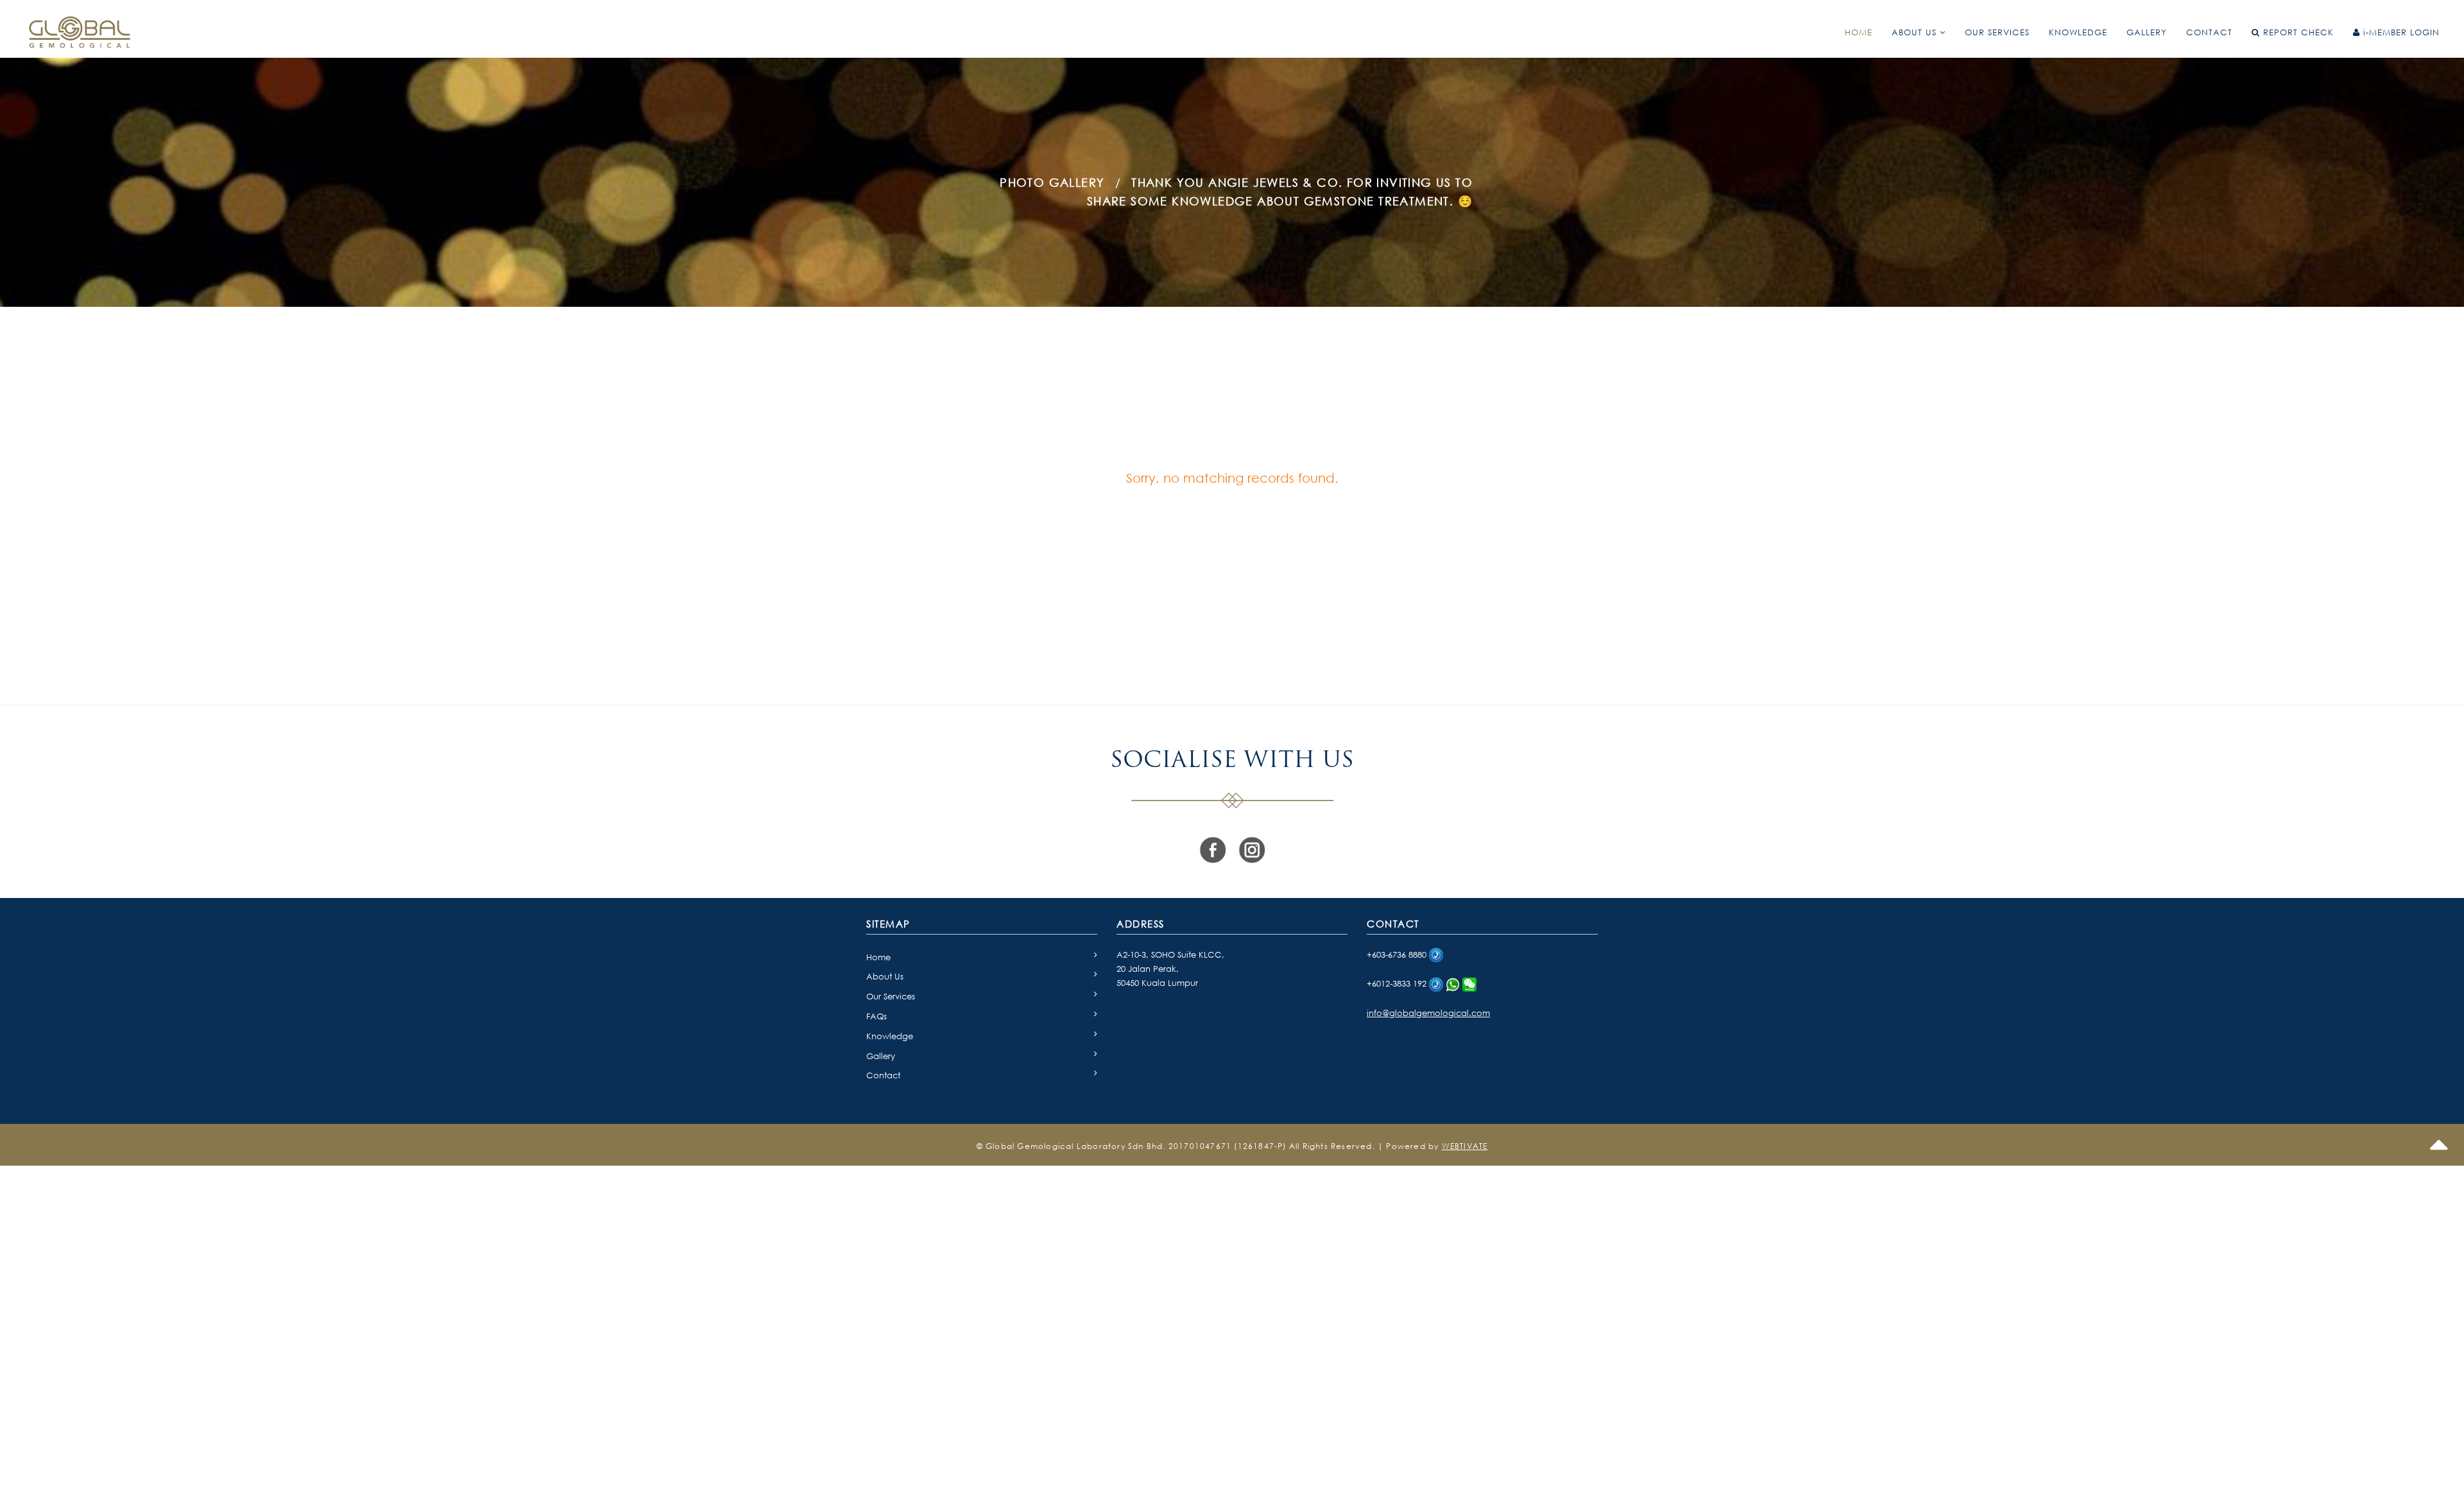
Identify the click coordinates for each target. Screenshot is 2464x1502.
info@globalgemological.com (1428, 1013)
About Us (885, 976)
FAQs (877, 1016)
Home (878, 957)
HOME (1859, 32)
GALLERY (2147, 32)
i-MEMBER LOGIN (2400, 32)
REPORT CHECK (2297, 32)
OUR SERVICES (1997, 32)
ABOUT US (1916, 32)
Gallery (881, 1056)
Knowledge (890, 1036)
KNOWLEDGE (2078, 32)
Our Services (891, 996)
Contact (883, 1075)
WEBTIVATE (1465, 1146)
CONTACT (2209, 32)
